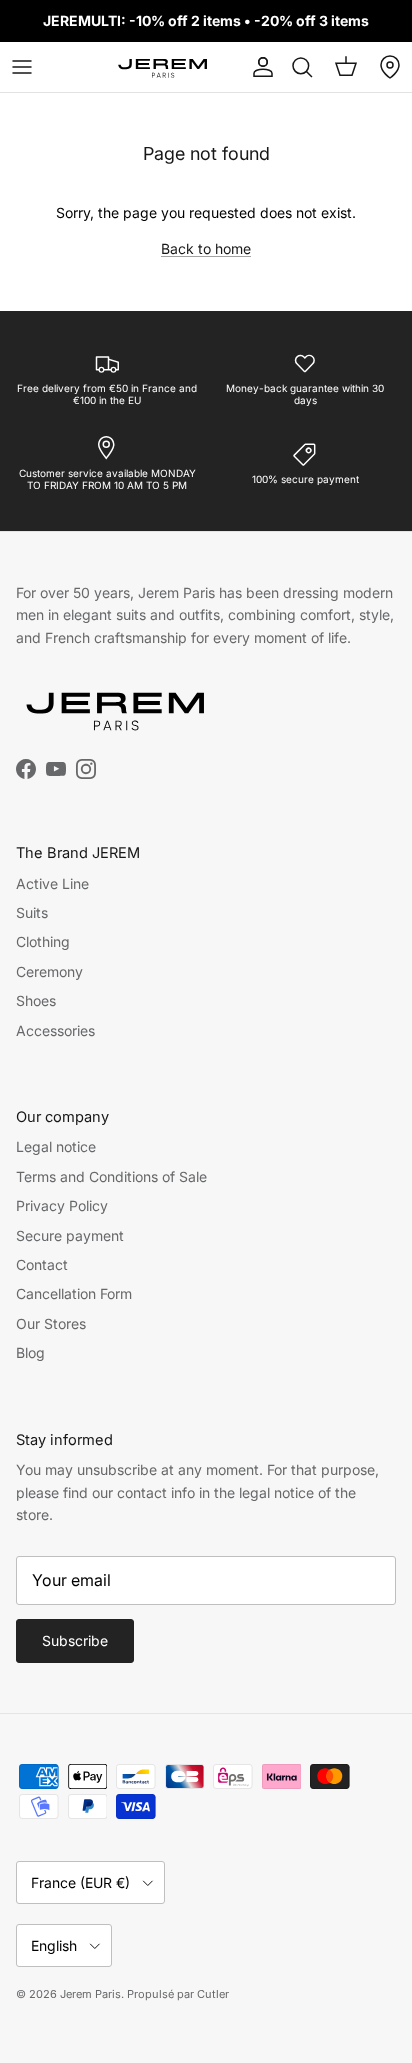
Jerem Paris (90, 1994)
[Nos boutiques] (390, 67)
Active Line (52, 883)
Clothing (43, 941)
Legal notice (56, 1146)
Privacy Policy (62, 1205)
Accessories (55, 1030)
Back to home (206, 248)
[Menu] (22, 67)
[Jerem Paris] (163, 67)
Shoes (36, 1000)
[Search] (302, 67)
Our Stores (51, 1323)
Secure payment (70, 1235)
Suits (32, 912)
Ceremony (49, 971)
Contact (42, 1264)
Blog (30, 1352)
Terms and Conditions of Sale (111, 1176)
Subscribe (75, 1640)
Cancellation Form (74, 1293)
